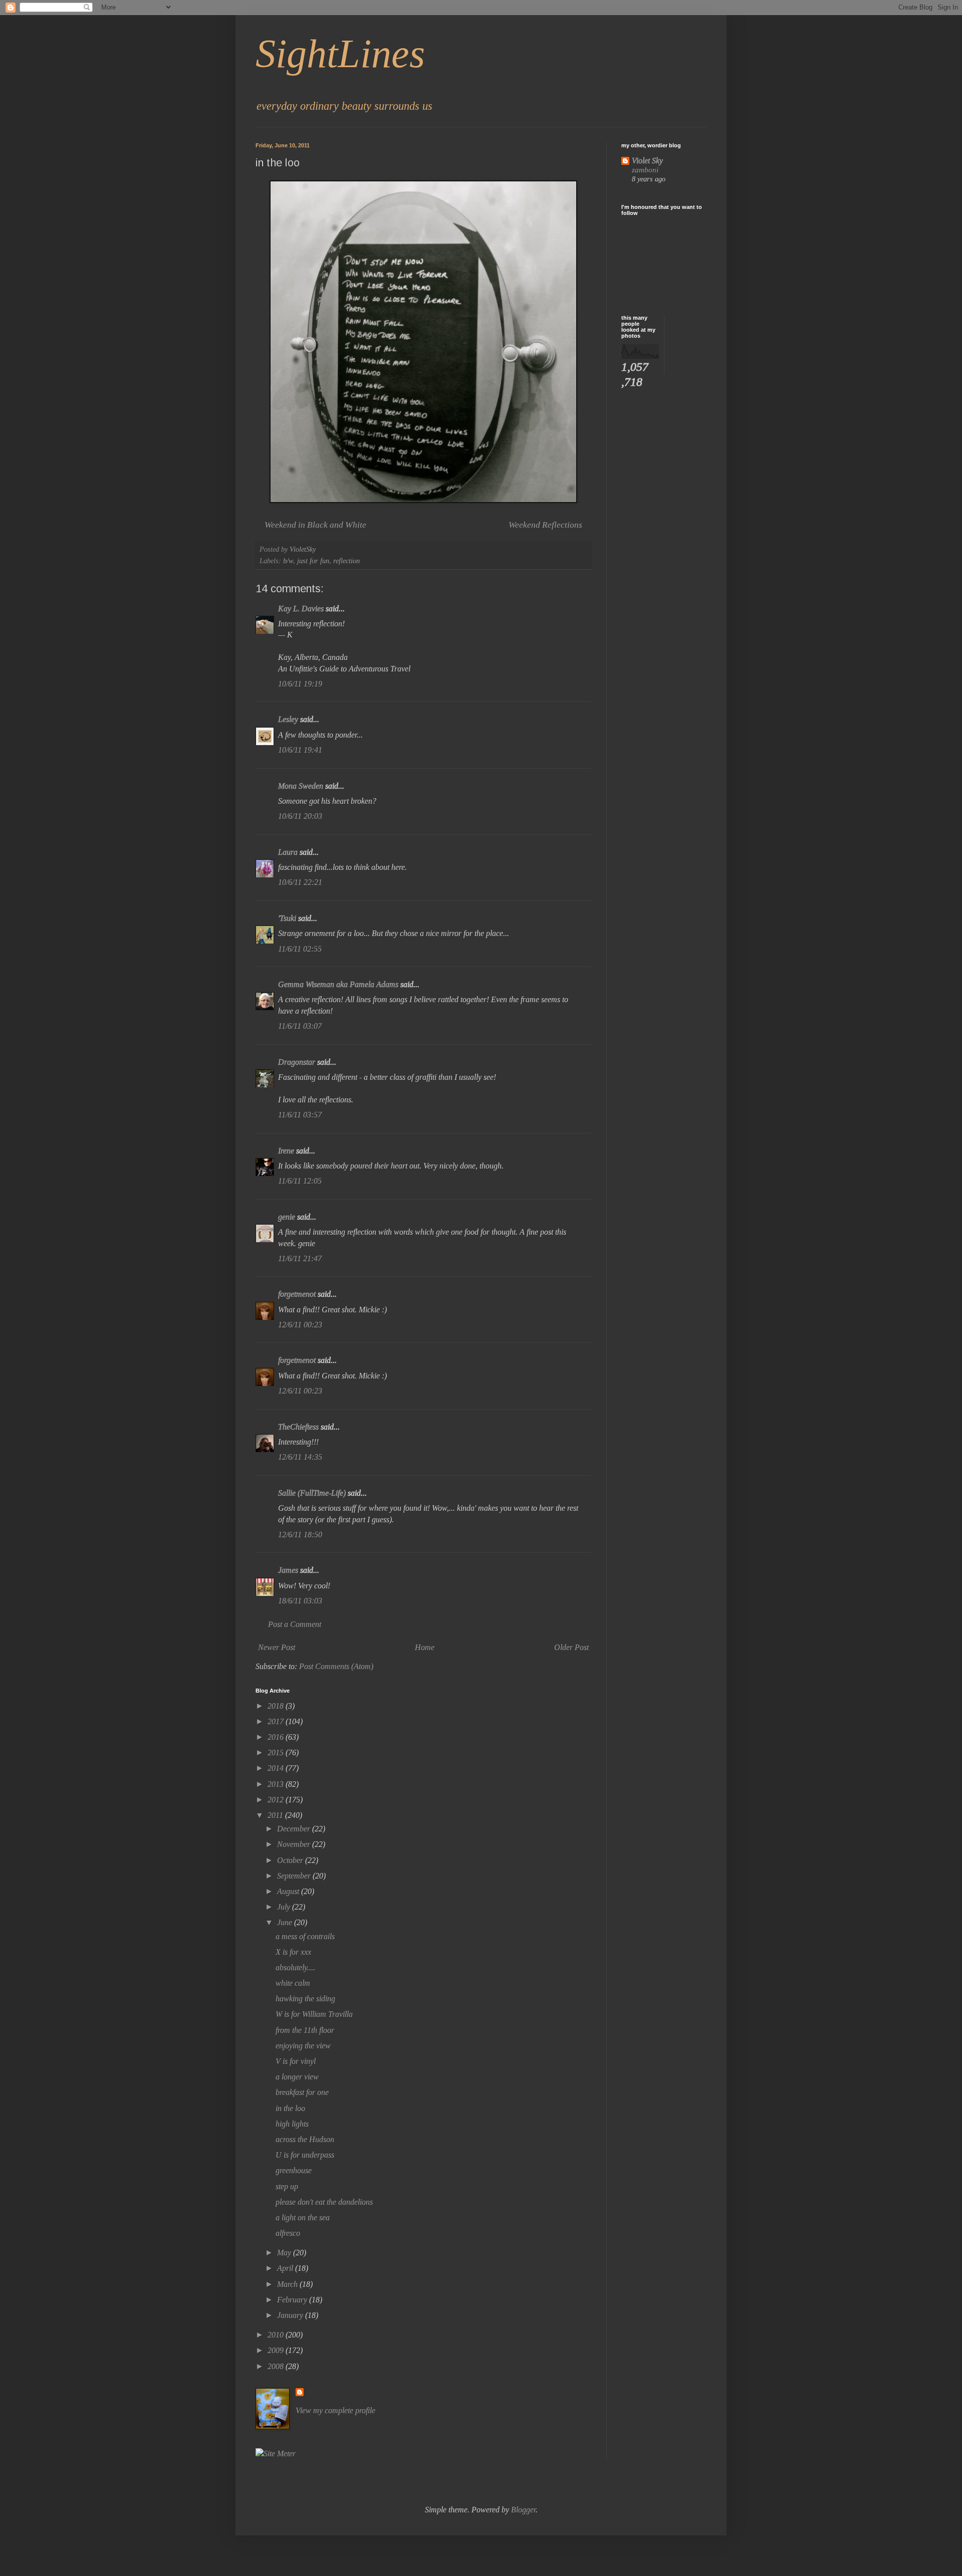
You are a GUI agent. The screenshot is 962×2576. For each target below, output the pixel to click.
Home (425, 1647)
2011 (276, 1815)
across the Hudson (305, 2139)
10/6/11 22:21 (300, 882)
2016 (277, 1737)
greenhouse (294, 2170)
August (289, 1891)
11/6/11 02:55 (300, 949)
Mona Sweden (301, 786)
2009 (277, 2350)
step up (287, 2186)
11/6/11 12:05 (300, 1181)
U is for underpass (305, 2155)
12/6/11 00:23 (300, 1325)
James (288, 1570)
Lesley (288, 719)
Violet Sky (647, 161)
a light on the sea (303, 2217)
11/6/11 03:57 (300, 1115)
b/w (288, 561)
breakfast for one (302, 2092)
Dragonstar (297, 1062)
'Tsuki (287, 918)
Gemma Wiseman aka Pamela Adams (338, 984)
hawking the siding (305, 1999)
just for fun (313, 561)
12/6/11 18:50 (300, 1535)
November (295, 1844)
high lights (292, 2124)
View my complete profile (335, 2410)
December (295, 1829)
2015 (277, 1752)
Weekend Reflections (545, 525)
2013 (277, 1784)
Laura (288, 852)
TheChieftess (298, 1427)
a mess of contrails (305, 1936)
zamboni (645, 170)
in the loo (290, 2108)
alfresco (288, 2233)
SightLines (340, 54)
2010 (277, 2335)
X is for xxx (293, 1952)
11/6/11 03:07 (300, 1026)
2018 (277, 1706)
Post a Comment (295, 1624)
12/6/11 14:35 (300, 1457)
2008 (277, 2366)
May (285, 2253)
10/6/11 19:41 (300, 750)
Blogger (523, 2510)
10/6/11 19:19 (300, 684)
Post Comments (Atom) (336, 1666)
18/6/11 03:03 (300, 1601)
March (288, 2284)
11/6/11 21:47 (300, 1258)
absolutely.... (295, 1967)
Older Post (571, 1647)
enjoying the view (303, 2046)
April (286, 2268)
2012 (277, 1800)
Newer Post (277, 1647)
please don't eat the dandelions (324, 2202)
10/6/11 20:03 (300, 816)
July (285, 1907)
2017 (277, 1721)
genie (287, 1217)
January (291, 2315)
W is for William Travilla (314, 2014)
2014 (277, 1768)
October (291, 1860)
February (293, 2300)
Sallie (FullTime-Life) (312, 1493)
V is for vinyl (296, 2061)
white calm (293, 1983)
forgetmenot (297, 1294)
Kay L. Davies (301, 609)
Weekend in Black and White (315, 525)
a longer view (297, 2077)
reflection (346, 561)
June (286, 1922)
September (295, 1876)
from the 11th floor (305, 2030)
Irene (286, 1151)
